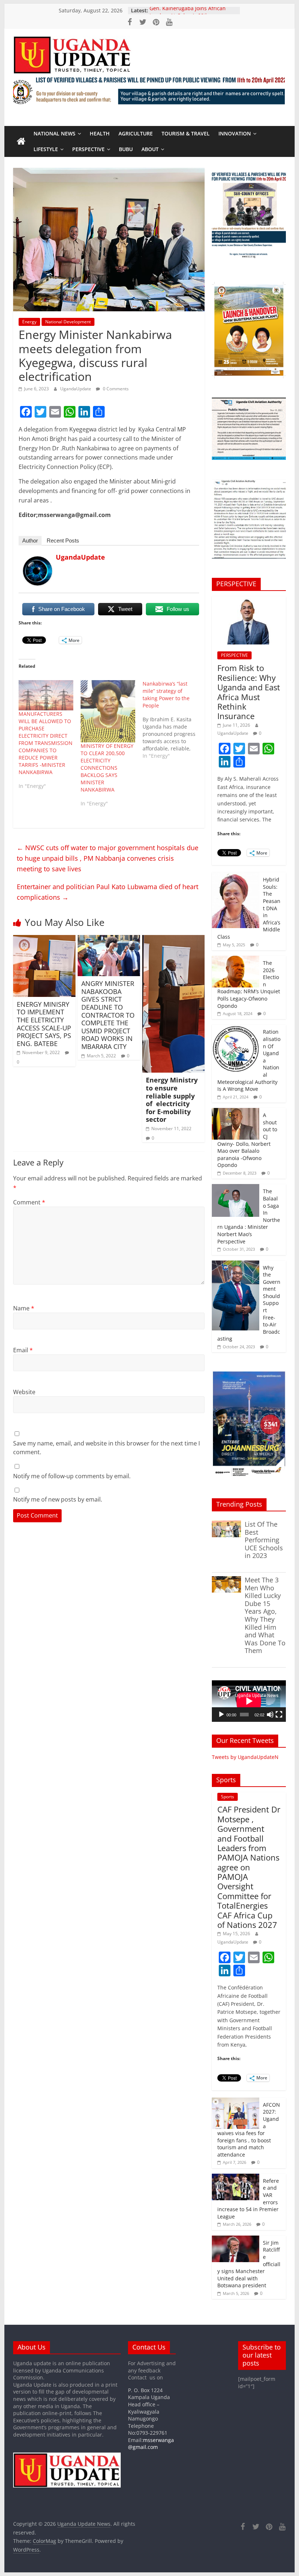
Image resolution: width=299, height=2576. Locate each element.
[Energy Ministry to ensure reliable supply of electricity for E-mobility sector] (173, 939)
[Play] (221, 1715)
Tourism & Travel (186, 133)
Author (30, 541)
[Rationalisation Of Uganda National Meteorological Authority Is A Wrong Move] (236, 1028)
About (150, 149)
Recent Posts (63, 541)
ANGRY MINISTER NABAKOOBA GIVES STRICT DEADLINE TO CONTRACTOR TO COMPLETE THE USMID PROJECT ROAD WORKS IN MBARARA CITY (108, 1015)
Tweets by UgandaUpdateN (245, 1757)
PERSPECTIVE (88, 149)
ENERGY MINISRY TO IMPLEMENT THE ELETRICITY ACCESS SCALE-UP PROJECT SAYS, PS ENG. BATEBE (44, 1024)
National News (55, 133)
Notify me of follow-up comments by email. (72, 1476)
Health (100, 133)
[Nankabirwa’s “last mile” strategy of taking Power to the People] (174, 720)
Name (24, 1308)
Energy (29, 322)
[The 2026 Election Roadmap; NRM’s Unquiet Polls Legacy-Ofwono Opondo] (236, 960)
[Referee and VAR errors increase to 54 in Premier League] (236, 2177)
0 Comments (115, 389)
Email (23, 1350)
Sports (228, 1797)
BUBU (126, 149)
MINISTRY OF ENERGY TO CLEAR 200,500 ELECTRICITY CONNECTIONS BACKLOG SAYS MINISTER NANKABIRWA (107, 768)
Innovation (235, 133)
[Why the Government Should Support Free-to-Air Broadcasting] (236, 1264)
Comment (29, 1202)
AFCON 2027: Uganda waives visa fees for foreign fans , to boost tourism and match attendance (249, 2130)
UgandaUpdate (76, 389)
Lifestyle (46, 149)
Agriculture (136, 133)
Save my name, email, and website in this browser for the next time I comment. (106, 1448)
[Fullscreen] (279, 1715)
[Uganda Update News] (21, 142)
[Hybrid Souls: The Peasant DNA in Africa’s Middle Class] (236, 876)
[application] (249, 1701)
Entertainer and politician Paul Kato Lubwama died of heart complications (108, 892)
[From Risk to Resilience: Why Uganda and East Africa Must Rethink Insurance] (249, 600)
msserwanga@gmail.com (151, 2444)
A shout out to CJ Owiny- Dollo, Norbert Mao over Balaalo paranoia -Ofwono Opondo (247, 1140)
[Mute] (270, 1715)
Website (24, 1392)
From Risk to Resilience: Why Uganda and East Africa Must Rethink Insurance (249, 692)
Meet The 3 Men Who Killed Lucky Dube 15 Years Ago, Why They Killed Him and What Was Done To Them (265, 1615)
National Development (68, 322)
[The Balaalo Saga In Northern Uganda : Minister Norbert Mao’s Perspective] (236, 1188)
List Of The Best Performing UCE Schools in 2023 (264, 1540)
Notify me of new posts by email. (58, 1499)
